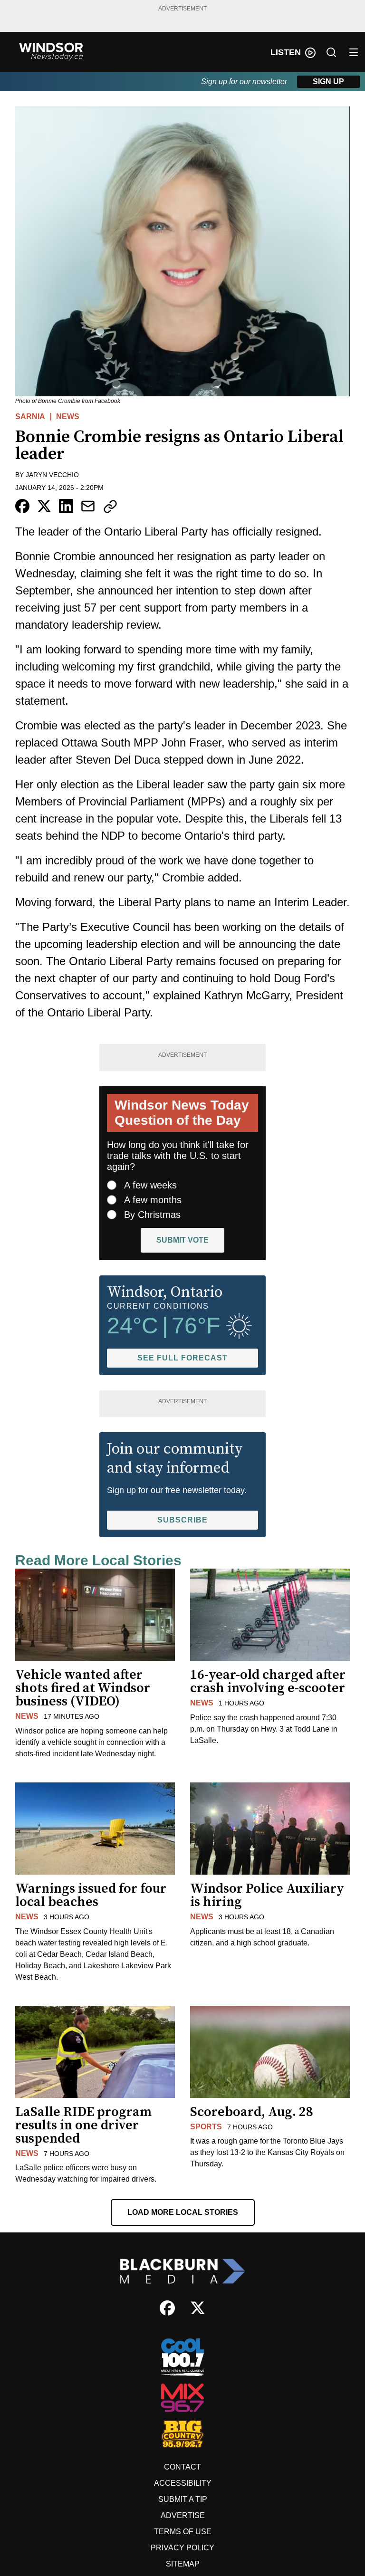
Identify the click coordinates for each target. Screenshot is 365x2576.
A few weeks (150, 1185)
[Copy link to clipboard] (110, 507)
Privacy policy (182, 2548)
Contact (182, 2467)
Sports (206, 2127)
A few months (153, 1200)
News (68, 417)
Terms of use (183, 2532)
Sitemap (183, 2564)
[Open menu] (354, 52)
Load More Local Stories (183, 2212)
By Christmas (152, 1215)
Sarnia (30, 417)
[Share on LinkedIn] (66, 506)
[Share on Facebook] (22, 506)
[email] (88, 506)
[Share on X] (44, 506)
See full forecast (182, 1358)
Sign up (328, 81)
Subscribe (182, 1520)
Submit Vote (182, 1240)
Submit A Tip (183, 2499)
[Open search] (331, 52)
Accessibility (183, 2483)
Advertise (183, 2515)
